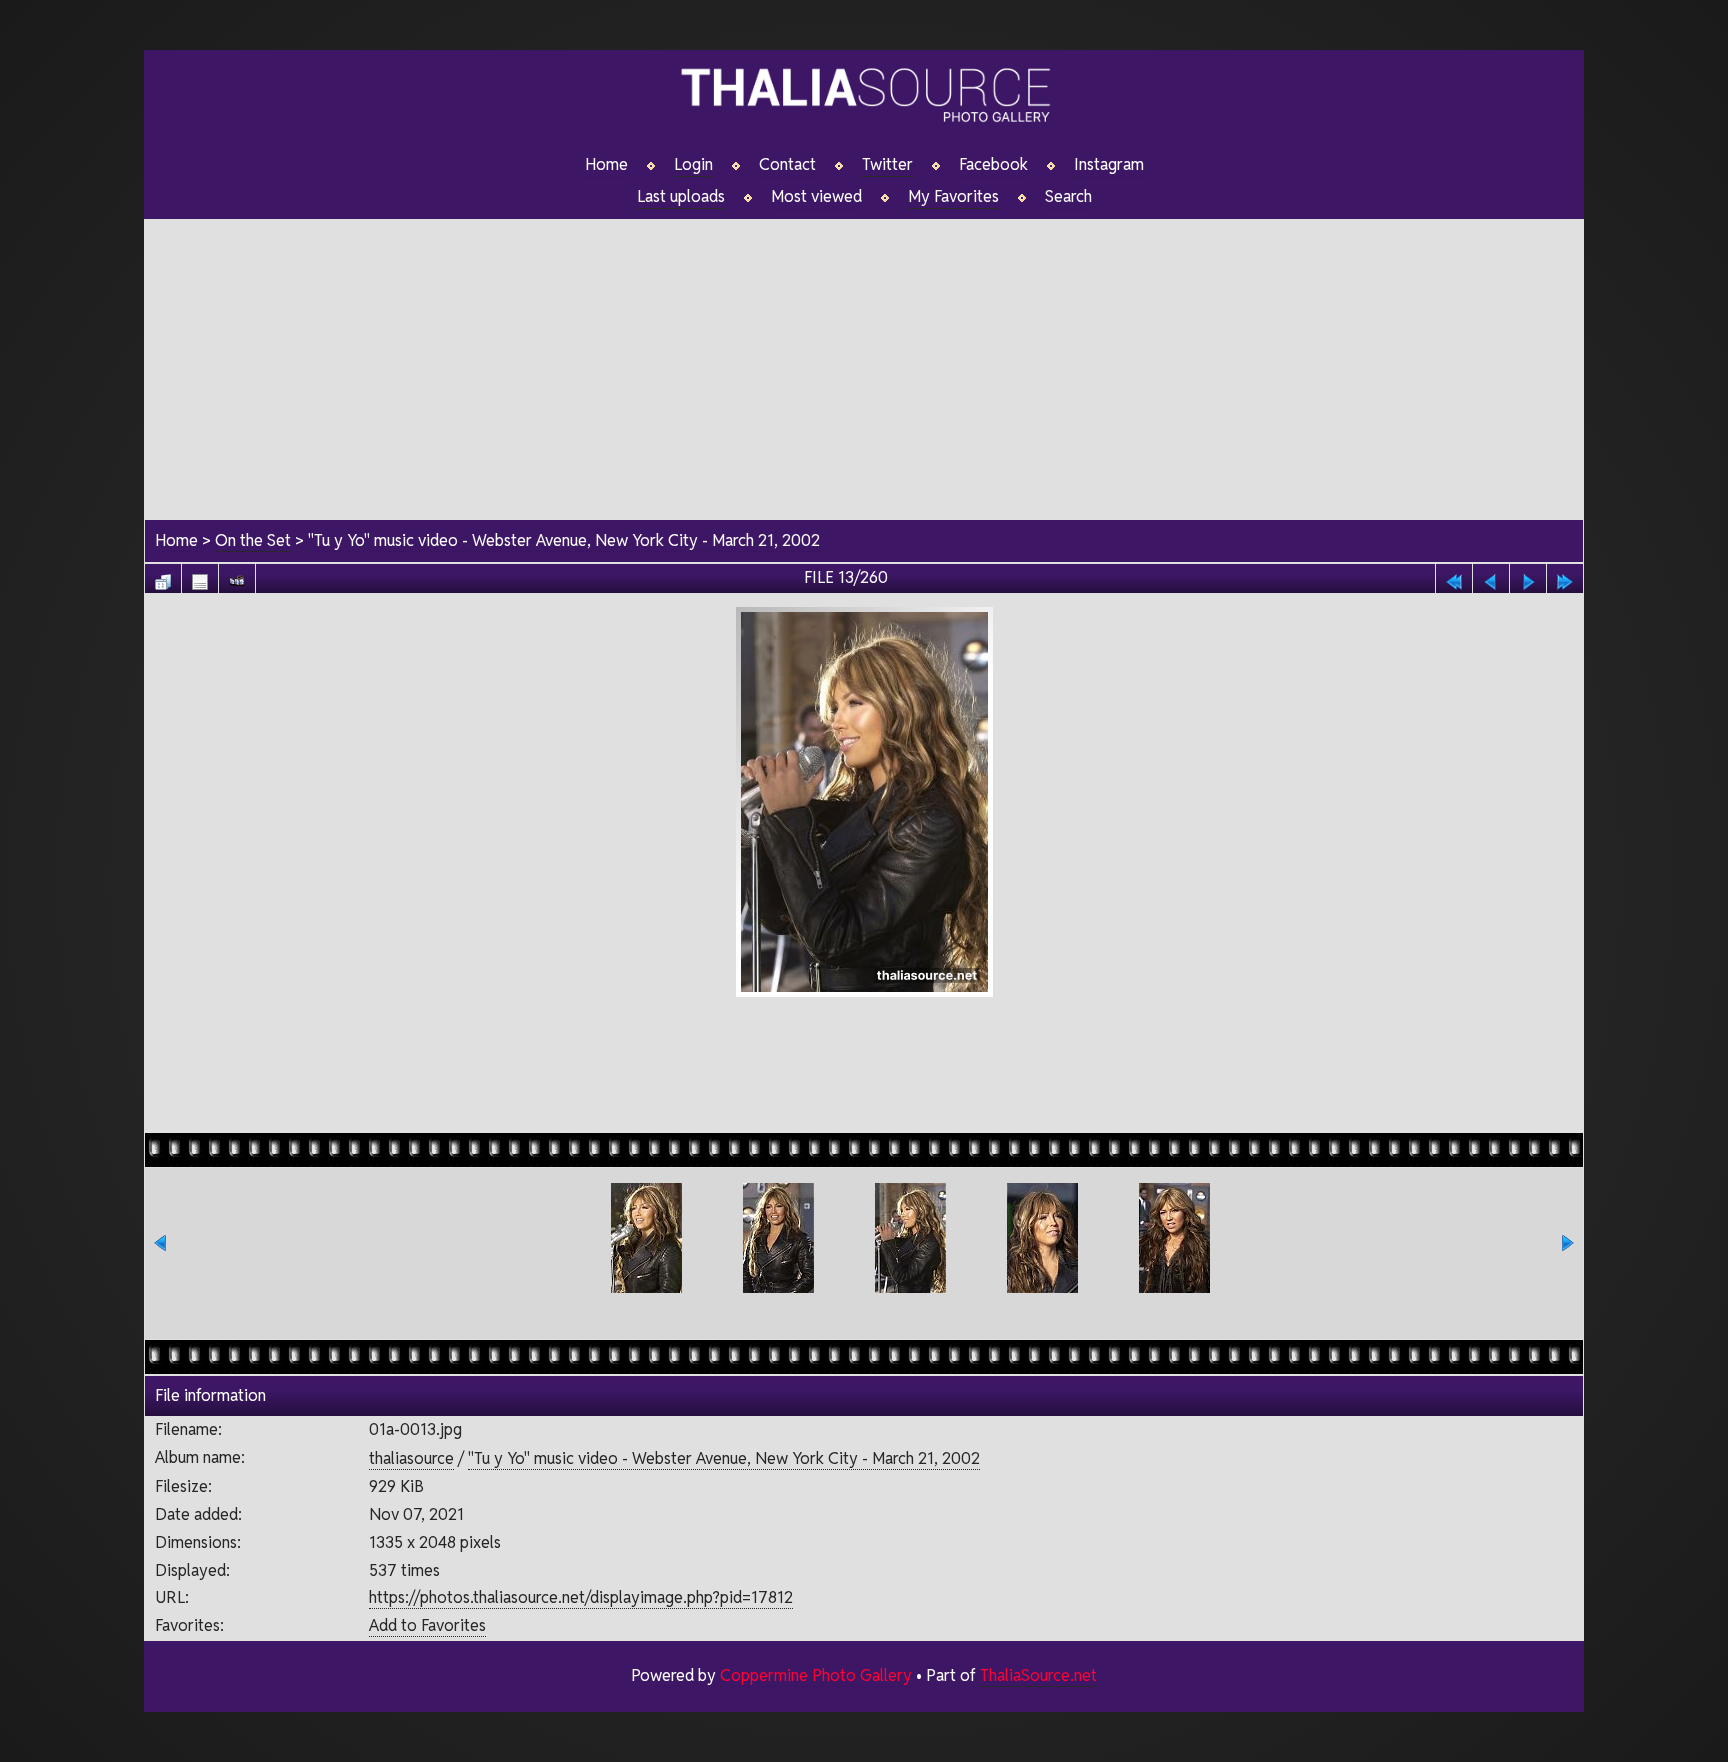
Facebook (993, 165)
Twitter (887, 165)
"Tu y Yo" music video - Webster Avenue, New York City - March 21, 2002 (564, 540)
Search (1068, 197)
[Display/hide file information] (200, 576)
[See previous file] (1491, 576)
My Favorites (953, 197)
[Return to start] (1454, 576)
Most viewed (816, 197)
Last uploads (681, 197)
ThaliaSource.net (1038, 1675)
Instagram (1109, 165)
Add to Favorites (427, 1625)
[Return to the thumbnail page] (163, 576)
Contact (787, 165)
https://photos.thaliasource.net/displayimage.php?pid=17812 (581, 1597)
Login (693, 165)
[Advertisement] (864, 359)
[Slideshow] (237, 576)
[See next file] (1528, 576)
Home (606, 165)
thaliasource (411, 1458)
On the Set (253, 540)
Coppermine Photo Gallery (816, 1675)
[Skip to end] (1565, 576)
